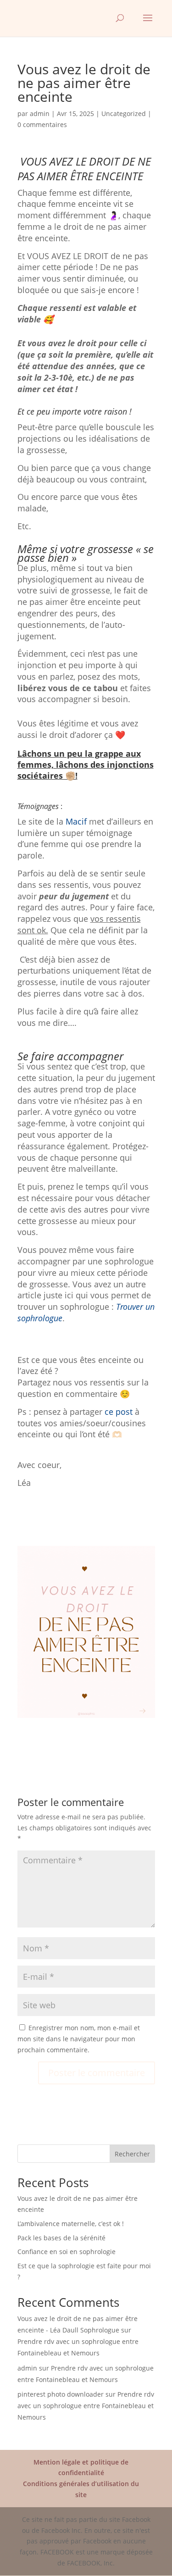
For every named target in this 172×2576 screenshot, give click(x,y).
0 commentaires (42, 125)
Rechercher (132, 2154)
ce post (119, 1412)
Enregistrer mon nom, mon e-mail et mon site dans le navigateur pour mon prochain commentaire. (79, 2039)
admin (40, 114)
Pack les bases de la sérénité (61, 2238)
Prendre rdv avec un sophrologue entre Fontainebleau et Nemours (86, 2406)
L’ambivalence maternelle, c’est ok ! (71, 2224)
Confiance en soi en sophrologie (67, 2252)
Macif (76, 821)
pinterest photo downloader (61, 2394)
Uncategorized (124, 114)
